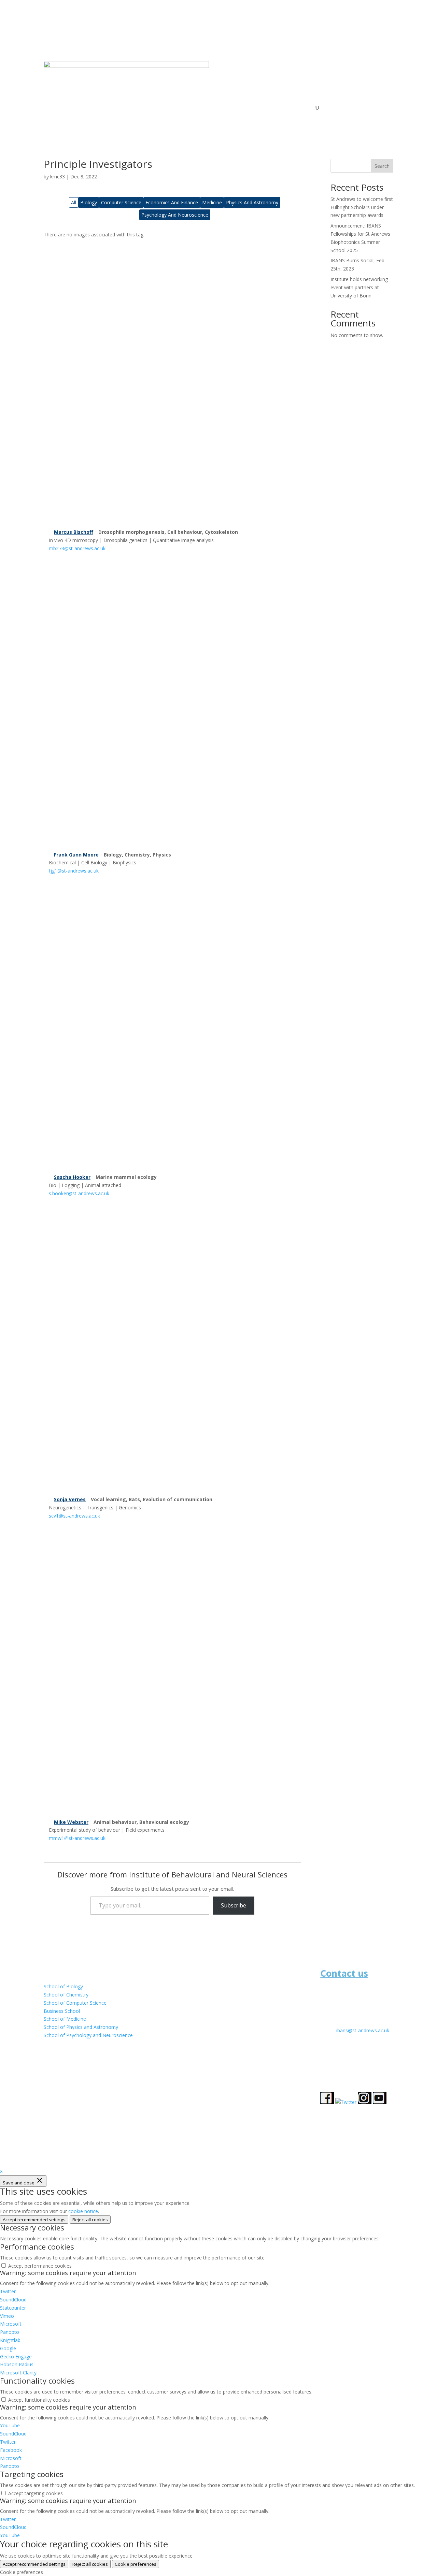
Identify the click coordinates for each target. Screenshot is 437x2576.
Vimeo (7, 2316)
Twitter (8, 2291)
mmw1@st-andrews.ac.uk (77, 1838)
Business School (62, 2011)
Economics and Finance (172, 202)
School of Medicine (65, 2019)
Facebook (11, 2450)
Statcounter (13, 2308)
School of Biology (63, 1986)
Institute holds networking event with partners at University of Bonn (359, 287)
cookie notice (83, 2211)
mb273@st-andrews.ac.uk (77, 548)
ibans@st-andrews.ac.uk (363, 2030)
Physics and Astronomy (252, 202)
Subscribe (234, 1905)
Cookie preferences (136, 2564)
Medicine (212, 202)
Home (121, 108)
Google (8, 2348)
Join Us (304, 108)
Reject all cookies (90, 2220)
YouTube (10, 2425)
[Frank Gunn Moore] (172, 706)
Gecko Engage (16, 2357)
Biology (89, 202)
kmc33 (58, 177)
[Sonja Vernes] (172, 1351)
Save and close (19, 2183)
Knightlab (10, 2340)
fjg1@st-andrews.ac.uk (74, 871)
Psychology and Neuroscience (175, 215)
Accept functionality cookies (39, 2400)
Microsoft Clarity (18, 2373)
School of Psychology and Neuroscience (88, 2035)
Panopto (10, 2332)
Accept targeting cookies (36, 2493)
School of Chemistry (66, 1995)
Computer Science (121, 202)
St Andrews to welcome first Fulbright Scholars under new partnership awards (362, 207)
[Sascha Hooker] (172, 1028)
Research (146, 108)
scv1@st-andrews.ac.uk (74, 1516)
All (74, 202)
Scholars (279, 108)
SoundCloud (13, 2300)
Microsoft (11, 2324)
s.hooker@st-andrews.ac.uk (79, 1193)
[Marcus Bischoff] (172, 383)
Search (382, 166)
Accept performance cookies (40, 2266)
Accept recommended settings (34, 2220)
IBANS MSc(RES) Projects (234, 108)
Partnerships (184, 108)
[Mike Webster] (172, 1673)
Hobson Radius (17, 2364)
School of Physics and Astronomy (81, 2027)
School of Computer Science (75, 2003)
